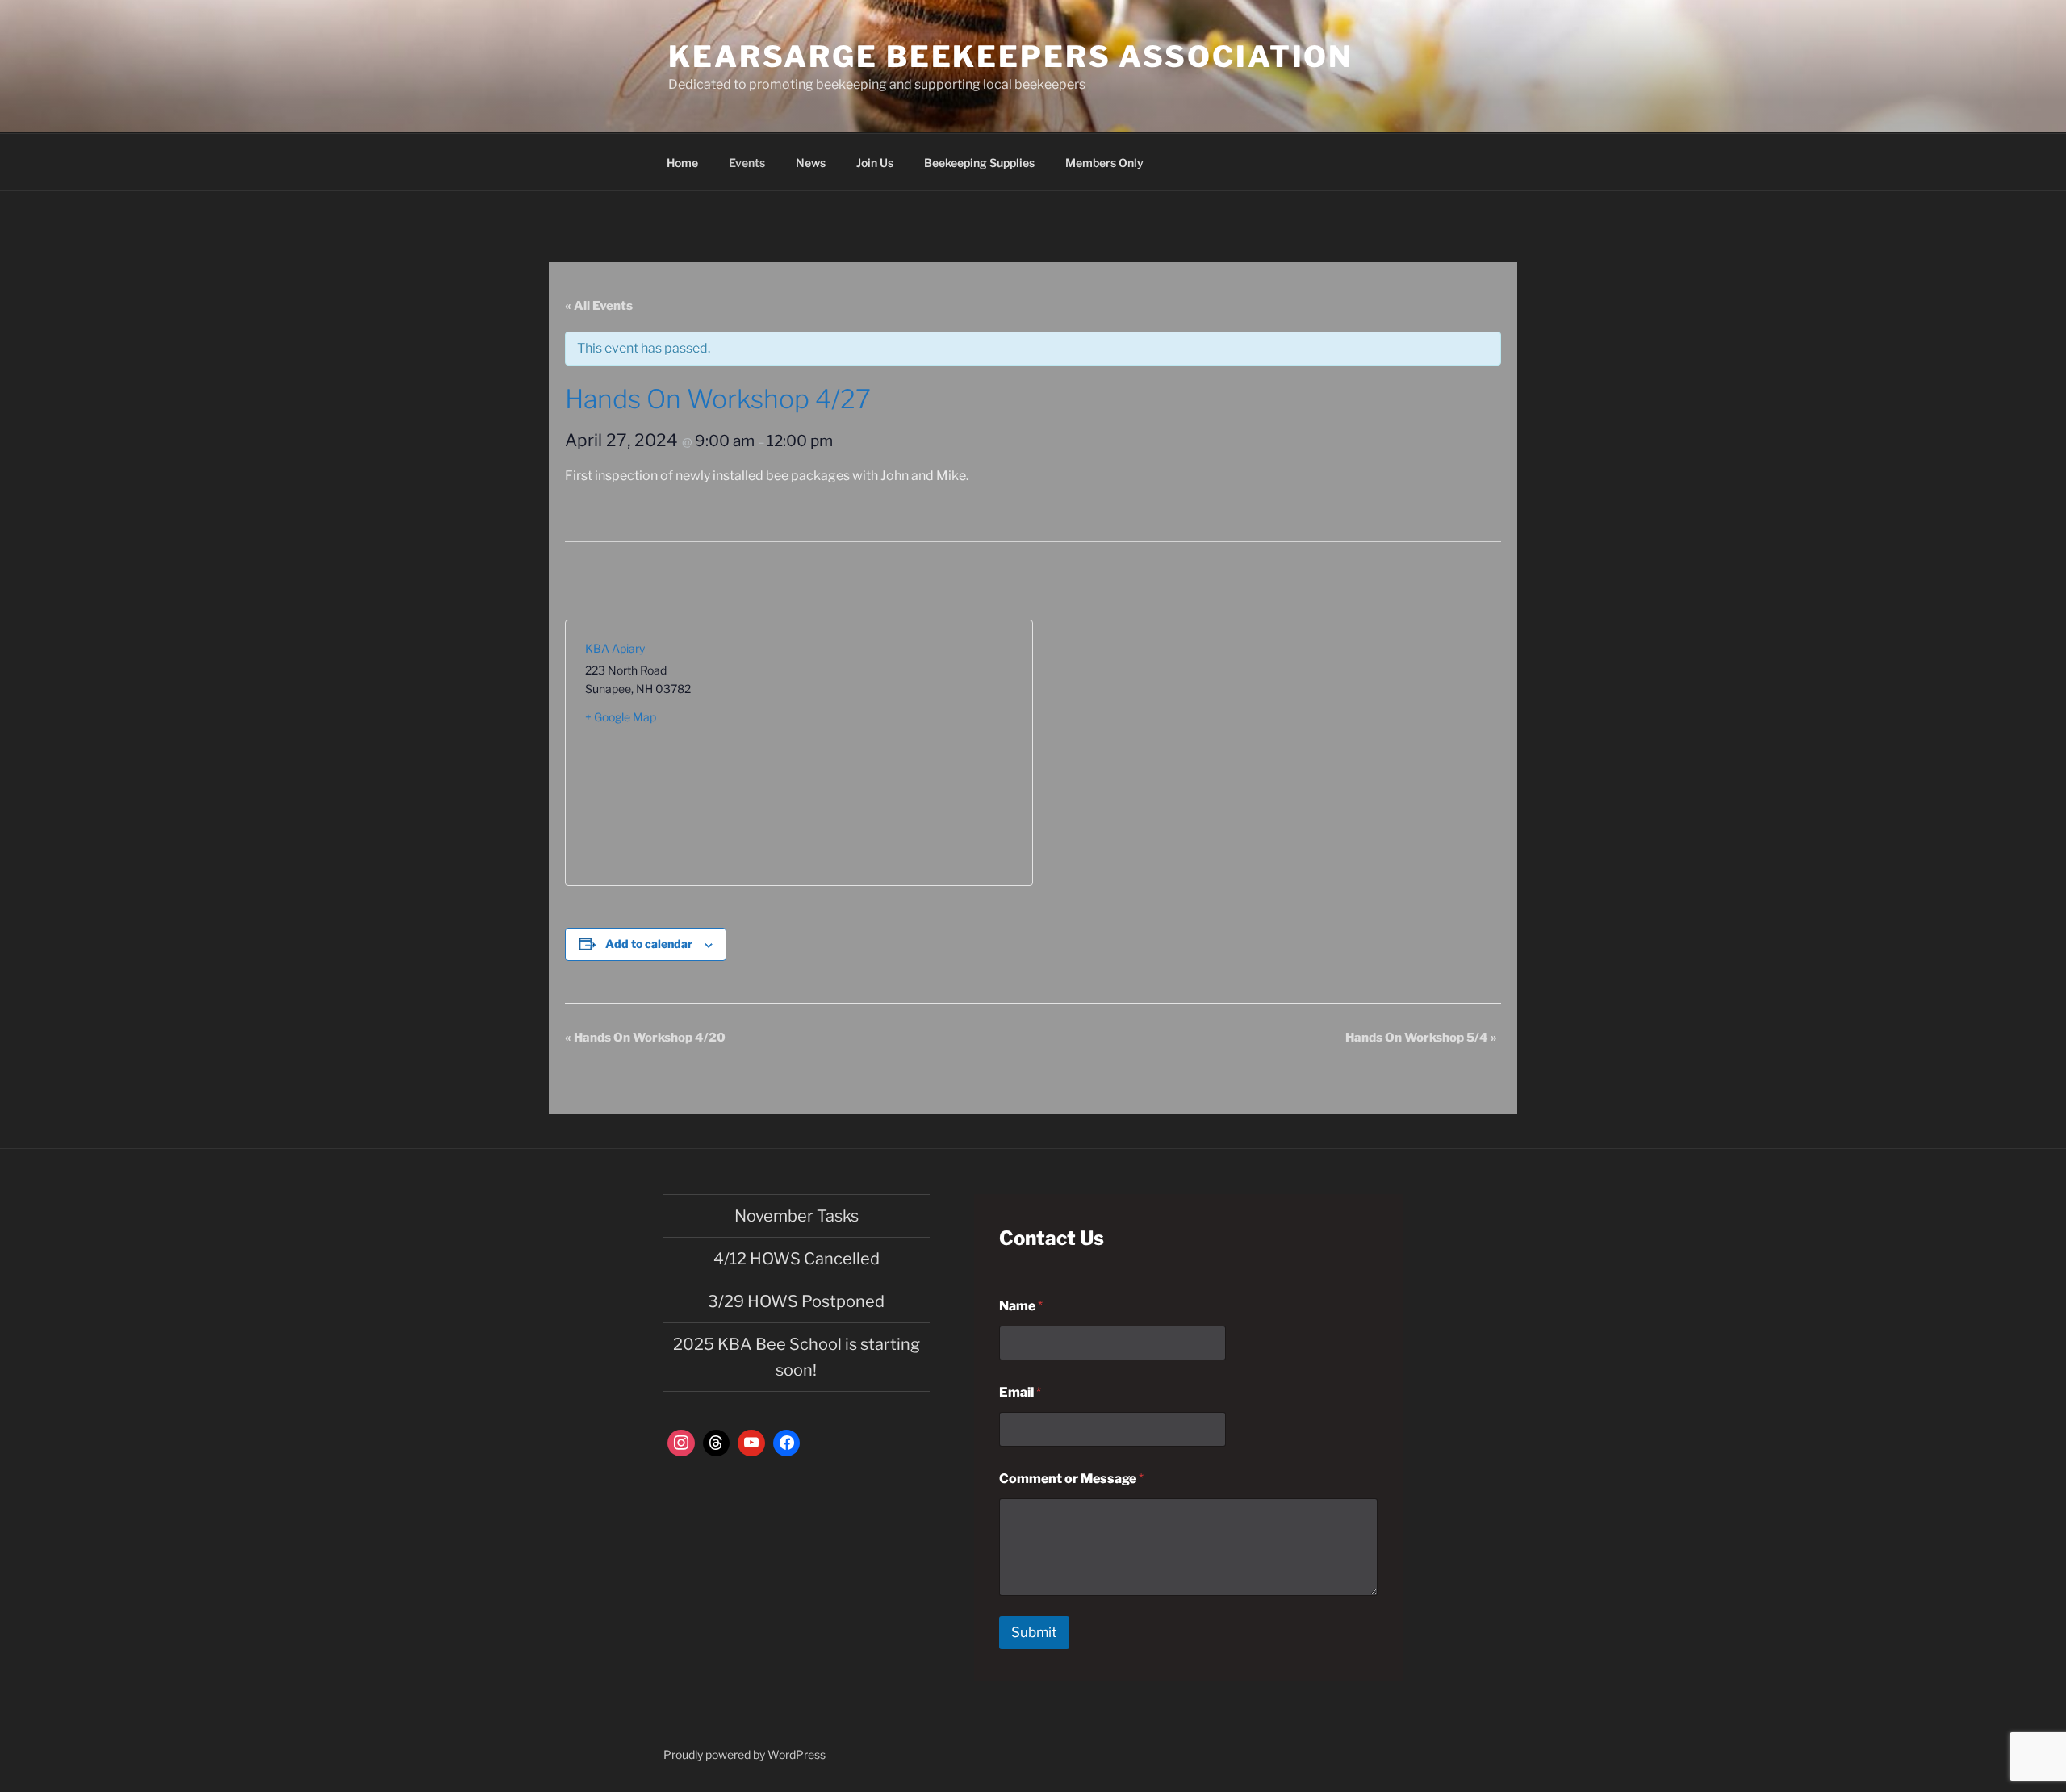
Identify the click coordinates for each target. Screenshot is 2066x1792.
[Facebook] (787, 1443)
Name (1021, 1306)
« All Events (599, 306)
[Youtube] (751, 1443)
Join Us (875, 163)
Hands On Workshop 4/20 (645, 1038)
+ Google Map (621, 717)
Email (1020, 1392)
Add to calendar (649, 944)
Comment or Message (1071, 1479)
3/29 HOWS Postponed (796, 1301)
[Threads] (717, 1443)
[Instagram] (681, 1443)
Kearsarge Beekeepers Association (1010, 56)
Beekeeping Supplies (979, 163)
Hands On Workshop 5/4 (1421, 1038)
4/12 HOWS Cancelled (797, 1259)
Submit (1034, 1632)
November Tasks (797, 1216)
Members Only (1104, 163)
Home (682, 163)
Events (747, 163)
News (811, 163)
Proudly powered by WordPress (744, 1754)
